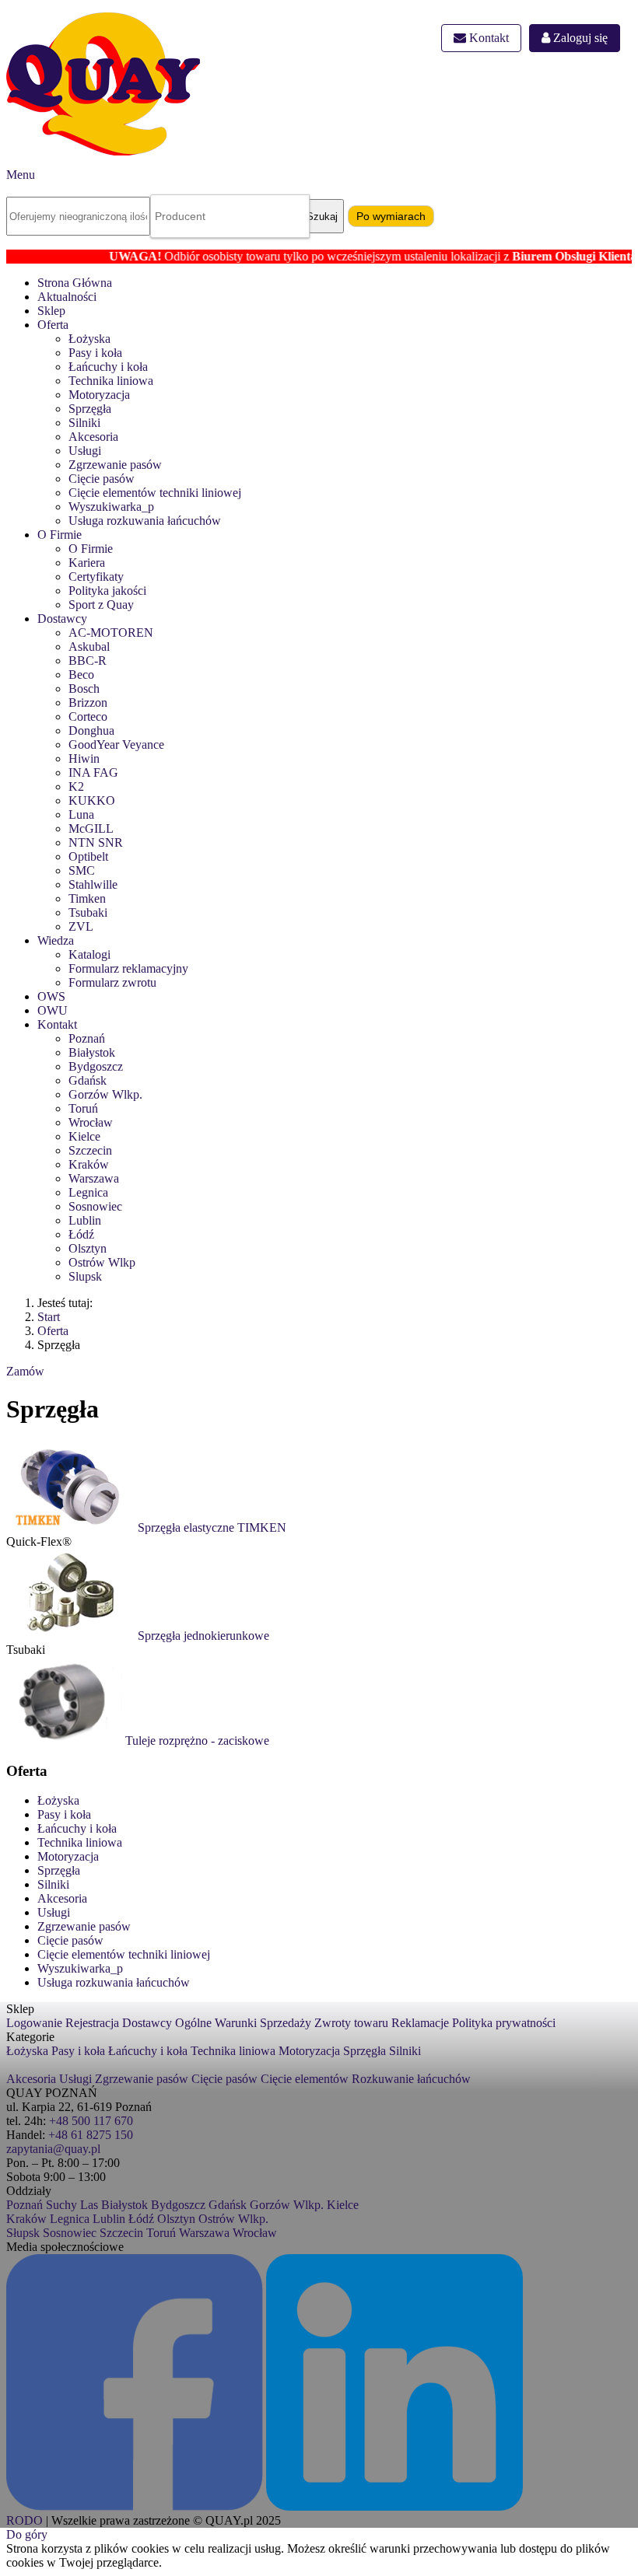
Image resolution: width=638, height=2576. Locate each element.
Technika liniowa (111, 381)
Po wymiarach (391, 216)
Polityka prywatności (504, 2023)
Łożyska (89, 339)
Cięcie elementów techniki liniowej (155, 493)
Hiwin (84, 758)
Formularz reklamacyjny (128, 968)
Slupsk (85, 1276)
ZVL (81, 926)
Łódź (81, 1234)
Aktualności (67, 297)
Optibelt (88, 856)
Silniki (84, 423)
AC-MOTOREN (111, 633)
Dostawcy (62, 619)
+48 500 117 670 (91, 2121)
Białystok (92, 1052)
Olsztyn (88, 1248)
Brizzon (88, 703)
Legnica (88, 1192)
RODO (25, 2520)
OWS (51, 996)
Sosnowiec (95, 1206)
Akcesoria (93, 437)
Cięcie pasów (102, 479)
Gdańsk (88, 1080)
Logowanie (34, 2023)
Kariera (87, 563)
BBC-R (88, 661)
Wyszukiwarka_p (111, 507)
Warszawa (94, 1178)
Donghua (91, 731)
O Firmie (60, 535)
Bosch (84, 689)
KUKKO (92, 800)
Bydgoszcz (96, 1066)
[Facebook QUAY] (135, 2506)
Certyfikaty (96, 577)
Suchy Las (72, 2205)
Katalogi (89, 954)
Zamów (25, 1371)
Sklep (51, 311)
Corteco (88, 717)
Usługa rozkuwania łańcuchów (145, 521)
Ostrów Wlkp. (233, 2219)
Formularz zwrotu (112, 982)
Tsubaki (88, 912)
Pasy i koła (95, 353)
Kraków (89, 1164)
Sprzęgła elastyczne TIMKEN (212, 1527)
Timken (87, 898)
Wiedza (56, 940)
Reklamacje (420, 2023)
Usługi (85, 451)
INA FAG (93, 772)
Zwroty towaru (351, 2023)
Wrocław (91, 1122)
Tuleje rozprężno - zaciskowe (197, 1741)
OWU (53, 1010)
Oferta (53, 325)
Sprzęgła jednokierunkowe (203, 1636)
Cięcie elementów (305, 2079)
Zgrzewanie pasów (115, 465)
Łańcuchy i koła (108, 367)
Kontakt (487, 38)
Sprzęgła (90, 409)
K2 (76, 786)
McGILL (91, 828)
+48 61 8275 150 (91, 2135)
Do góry (27, 2534)
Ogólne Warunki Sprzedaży (243, 2023)
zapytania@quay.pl (53, 2149)
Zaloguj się (579, 38)
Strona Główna (75, 283)
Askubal (89, 647)
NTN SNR (96, 842)
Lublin (85, 1220)
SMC (82, 870)
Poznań (87, 1038)
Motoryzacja (99, 395)
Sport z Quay (101, 605)
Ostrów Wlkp (102, 1262)
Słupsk (23, 2233)
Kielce (84, 1136)
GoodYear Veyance (116, 744)
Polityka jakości (107, 591)
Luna (81, 814)
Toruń (83, 1108)
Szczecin (90, 1150)
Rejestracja (92, 2023)
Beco (81, 675)
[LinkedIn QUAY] (394, 2506)
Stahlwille (93, 884)
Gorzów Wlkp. (105, 1094)
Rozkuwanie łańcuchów (411, 2079)
